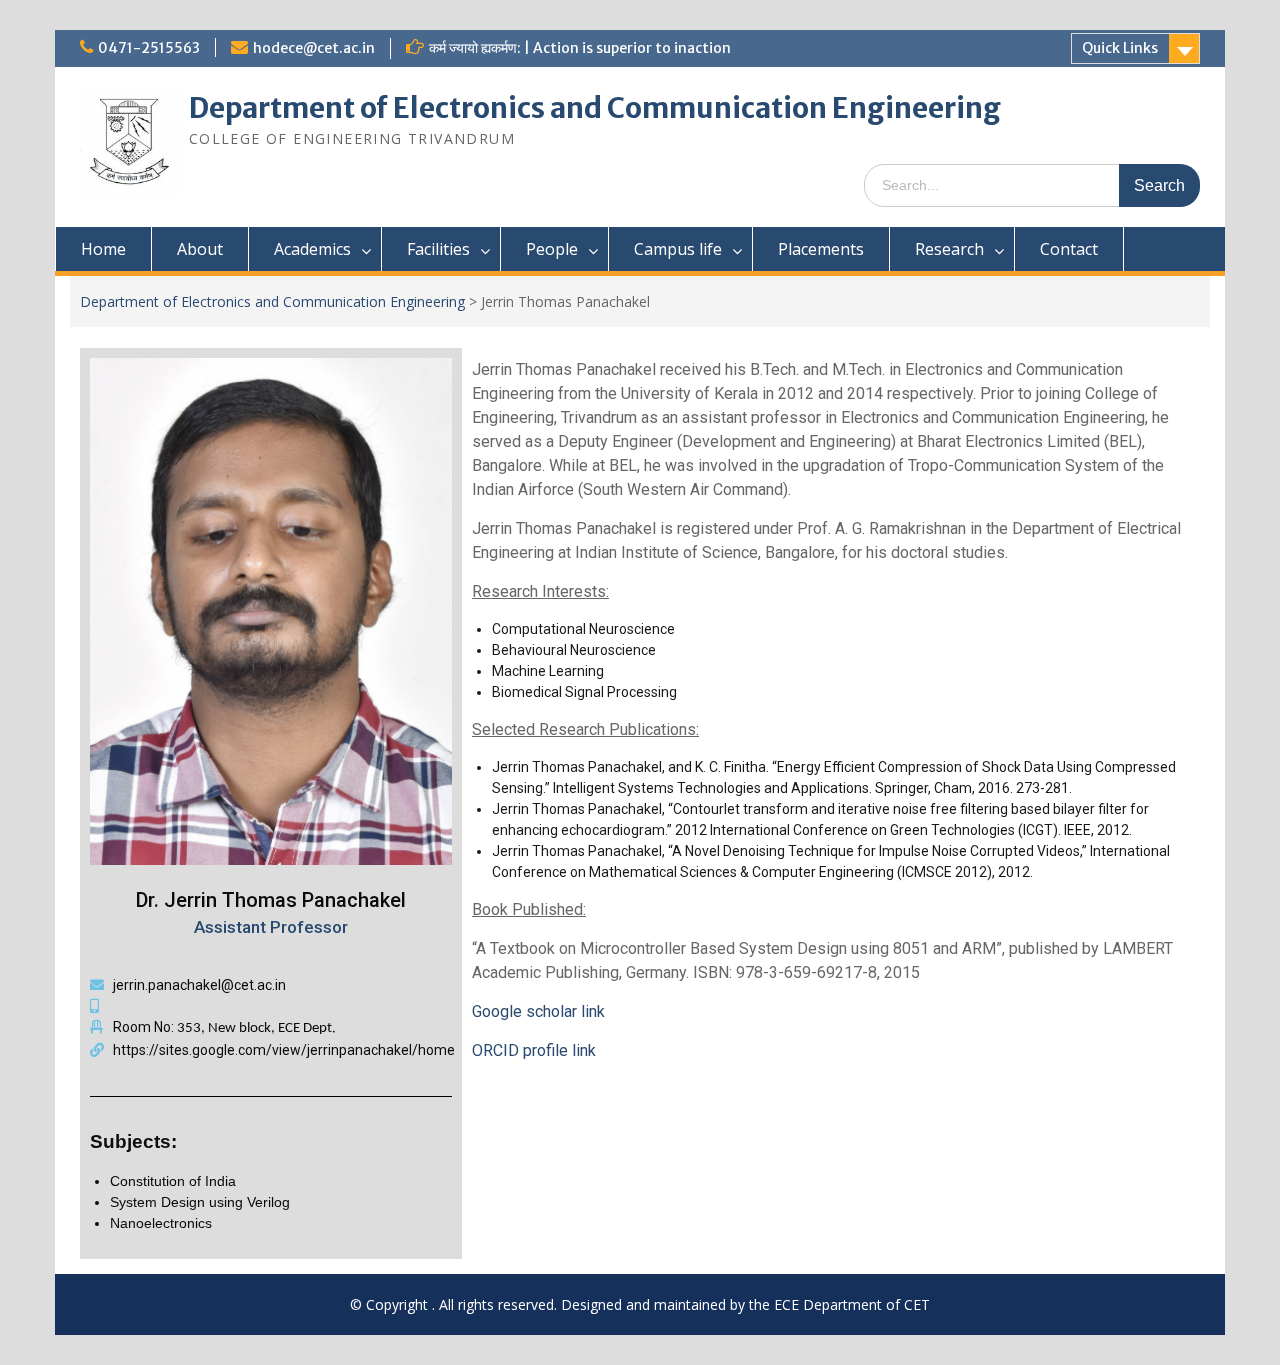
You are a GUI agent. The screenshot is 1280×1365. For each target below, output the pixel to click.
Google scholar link (538, 1011)
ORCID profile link (534, 1050)
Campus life (678, 249)
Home (103, 249)
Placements (821, 249)
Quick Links (1120, 48)
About (200, 249)
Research (949, 249)
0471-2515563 (149, 48)
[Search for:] (1032, 184)
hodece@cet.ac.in (314, 48)
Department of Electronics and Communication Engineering (595, 108)
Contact (1069, 249)
